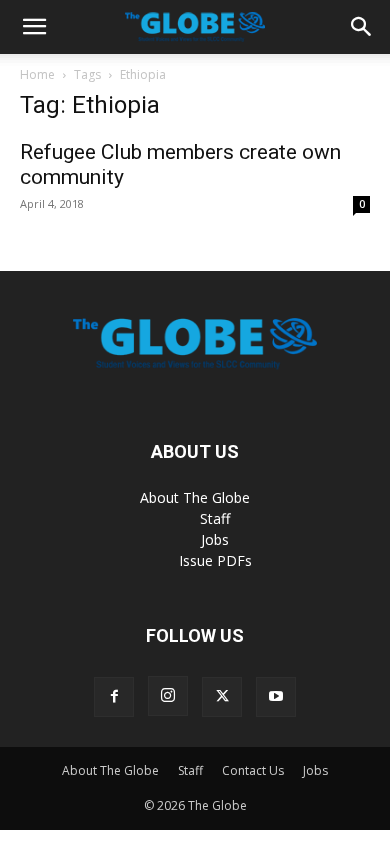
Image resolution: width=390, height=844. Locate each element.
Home (37, 74)
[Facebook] (114, 697)
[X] (222, 697)
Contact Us (253, 770)
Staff (215, 518)
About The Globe (195, 497)
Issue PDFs (215, 560)
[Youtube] (276, 697)
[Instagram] (168, 696)
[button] (34, 27)
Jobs (215, 539)
